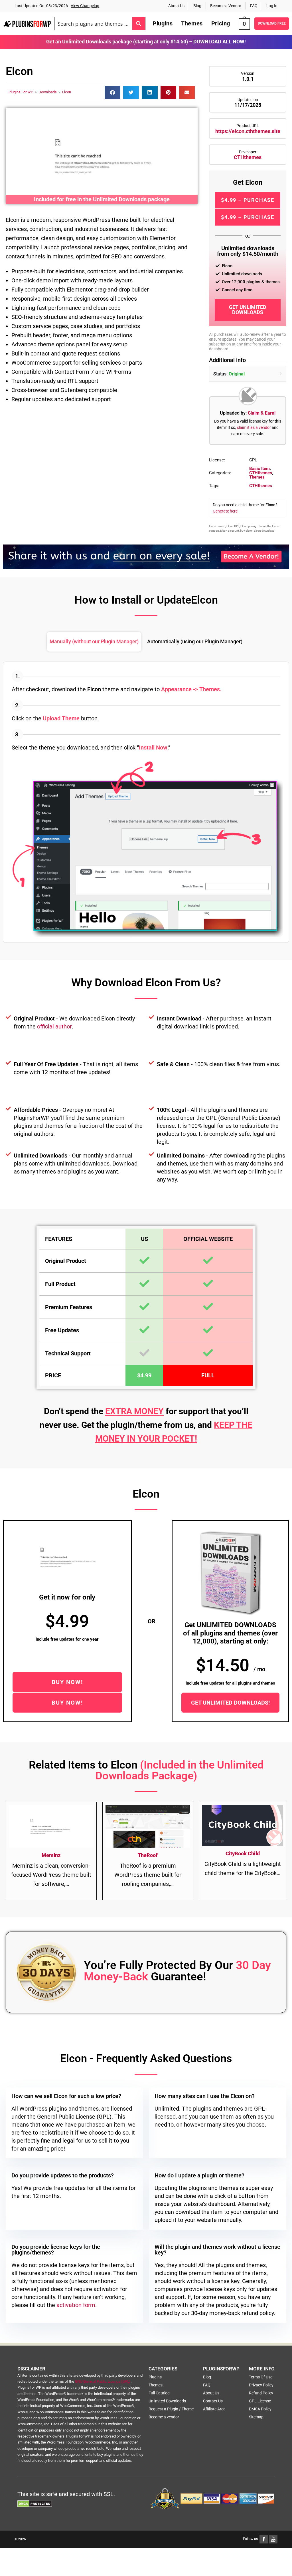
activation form (76, 2305)
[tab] (94, 642)
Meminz (51, 1855)
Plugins (155, 2377)
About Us (176, 6)
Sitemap (256, 2417)
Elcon (67, 92)
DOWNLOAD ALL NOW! (220, 42)
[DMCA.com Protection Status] (35, 2503)
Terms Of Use (261, 2377)
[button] (112, 92)
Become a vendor (164, 2417)
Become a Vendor (226, 6)
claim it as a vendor (254, 427)
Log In (272, 6)
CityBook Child (243, 1853)
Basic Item (259, 469)
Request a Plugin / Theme (171, 2409)
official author (54, 1026)
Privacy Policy (261, 2385)
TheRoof (148, 1855)
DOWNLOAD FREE (272, 23)
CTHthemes (248, 157)
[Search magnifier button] (139, 24)
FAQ (254, 6)
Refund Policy (261, 2393)
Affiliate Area (214, 2409)
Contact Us (213, 2401)
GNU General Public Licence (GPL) (103, 2381)
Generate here (225, 511)
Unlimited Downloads (167, 2401)
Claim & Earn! (262, 413)
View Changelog (85, 6)
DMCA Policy (260, 2409)
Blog (197, 6)
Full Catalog (159, 2393)
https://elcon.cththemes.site (248, 131)
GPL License (260, 2401)
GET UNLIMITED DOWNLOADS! (230, 1703)
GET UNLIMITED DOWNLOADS (248, 310)
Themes (257, 477)
